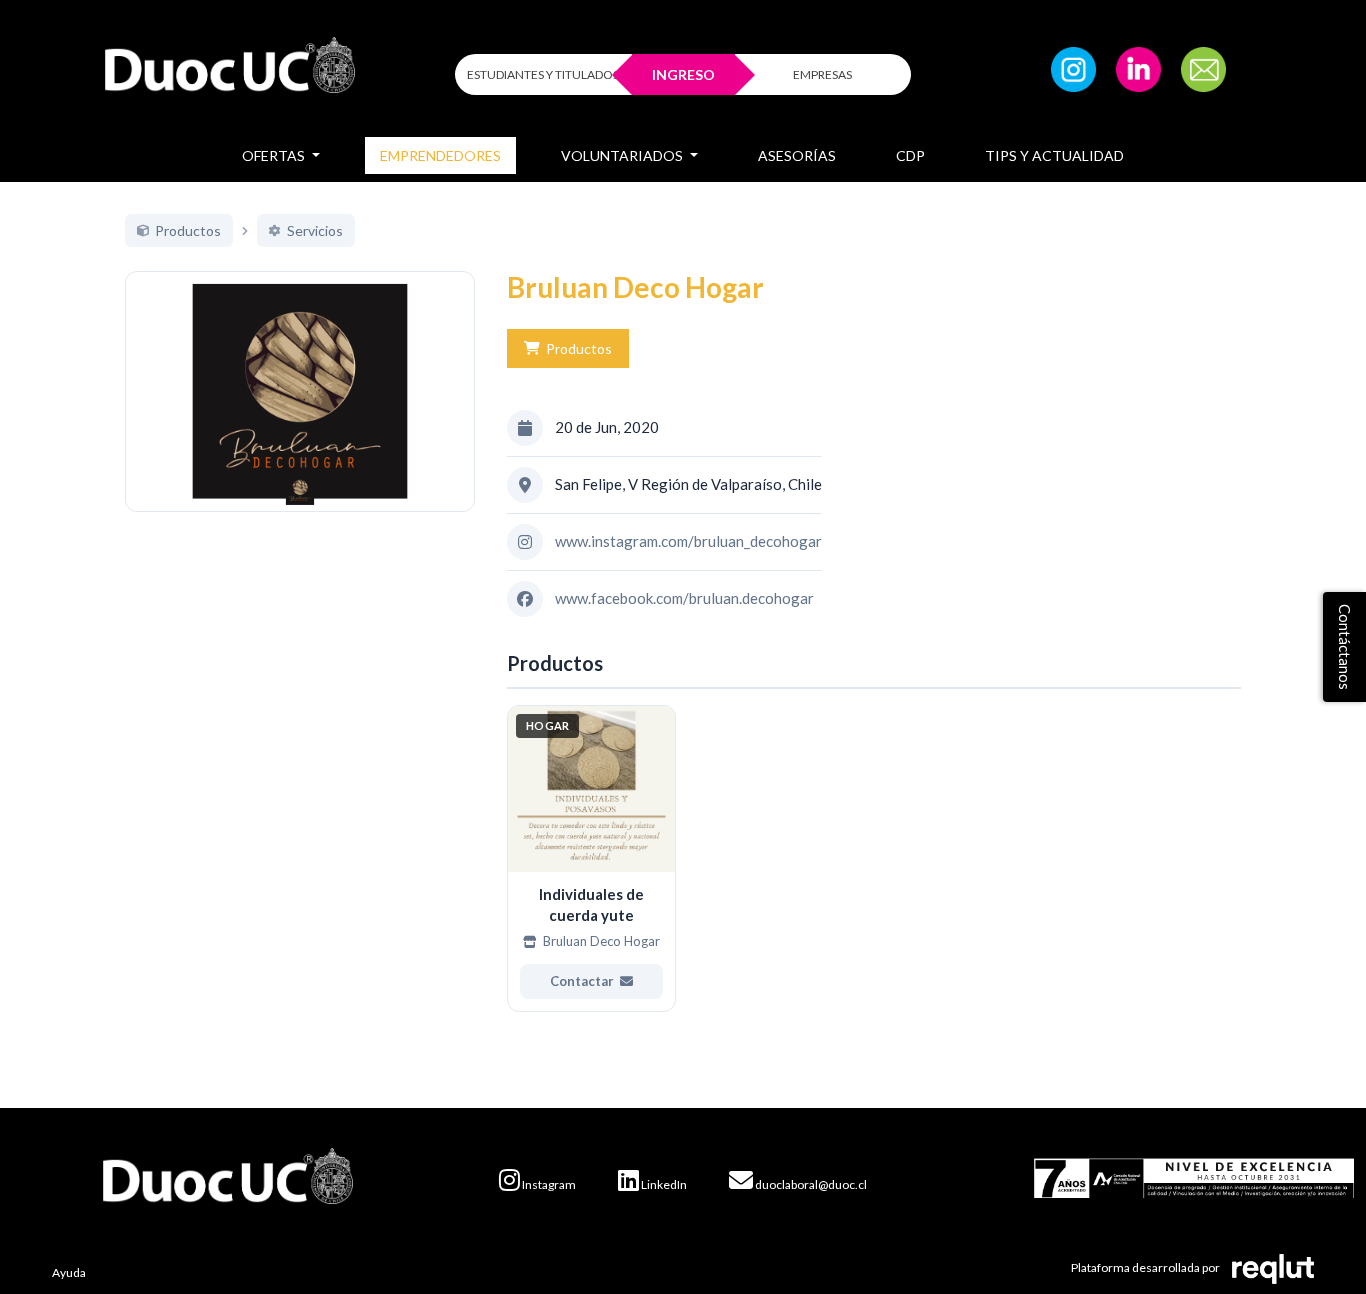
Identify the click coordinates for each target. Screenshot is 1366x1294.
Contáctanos (1345, 647)
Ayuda (69, 1272)
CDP (910, 155)
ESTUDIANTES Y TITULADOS (543, 74)
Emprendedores (440, 155)
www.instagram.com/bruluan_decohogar (688, 541)
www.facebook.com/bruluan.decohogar (684, 598)
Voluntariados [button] (623, 155)
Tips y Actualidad (1054, 155)
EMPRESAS (822, 74)
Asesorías (797, 155)
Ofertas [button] (275, 155)
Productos (579, 348)
